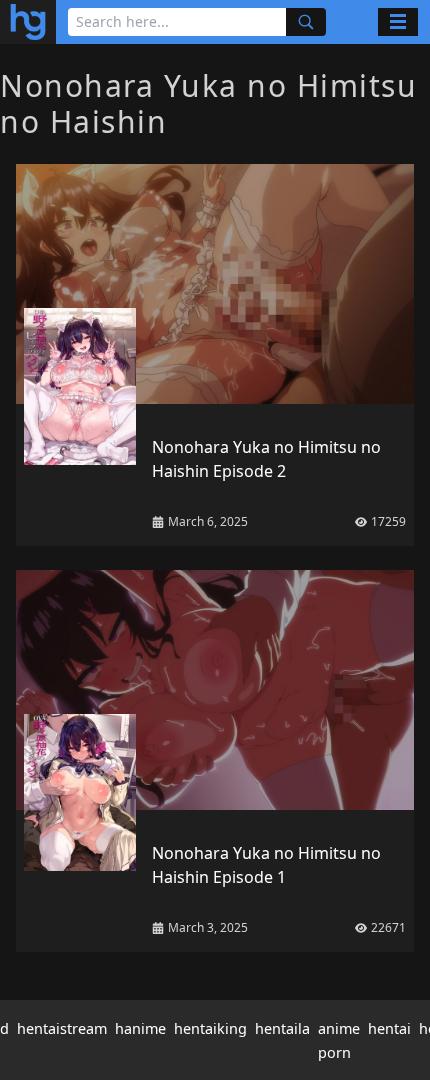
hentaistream (62, 1028)
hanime (140, 1028)
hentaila (282, 1028)
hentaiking (210, 1028)
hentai (389, 1028)
